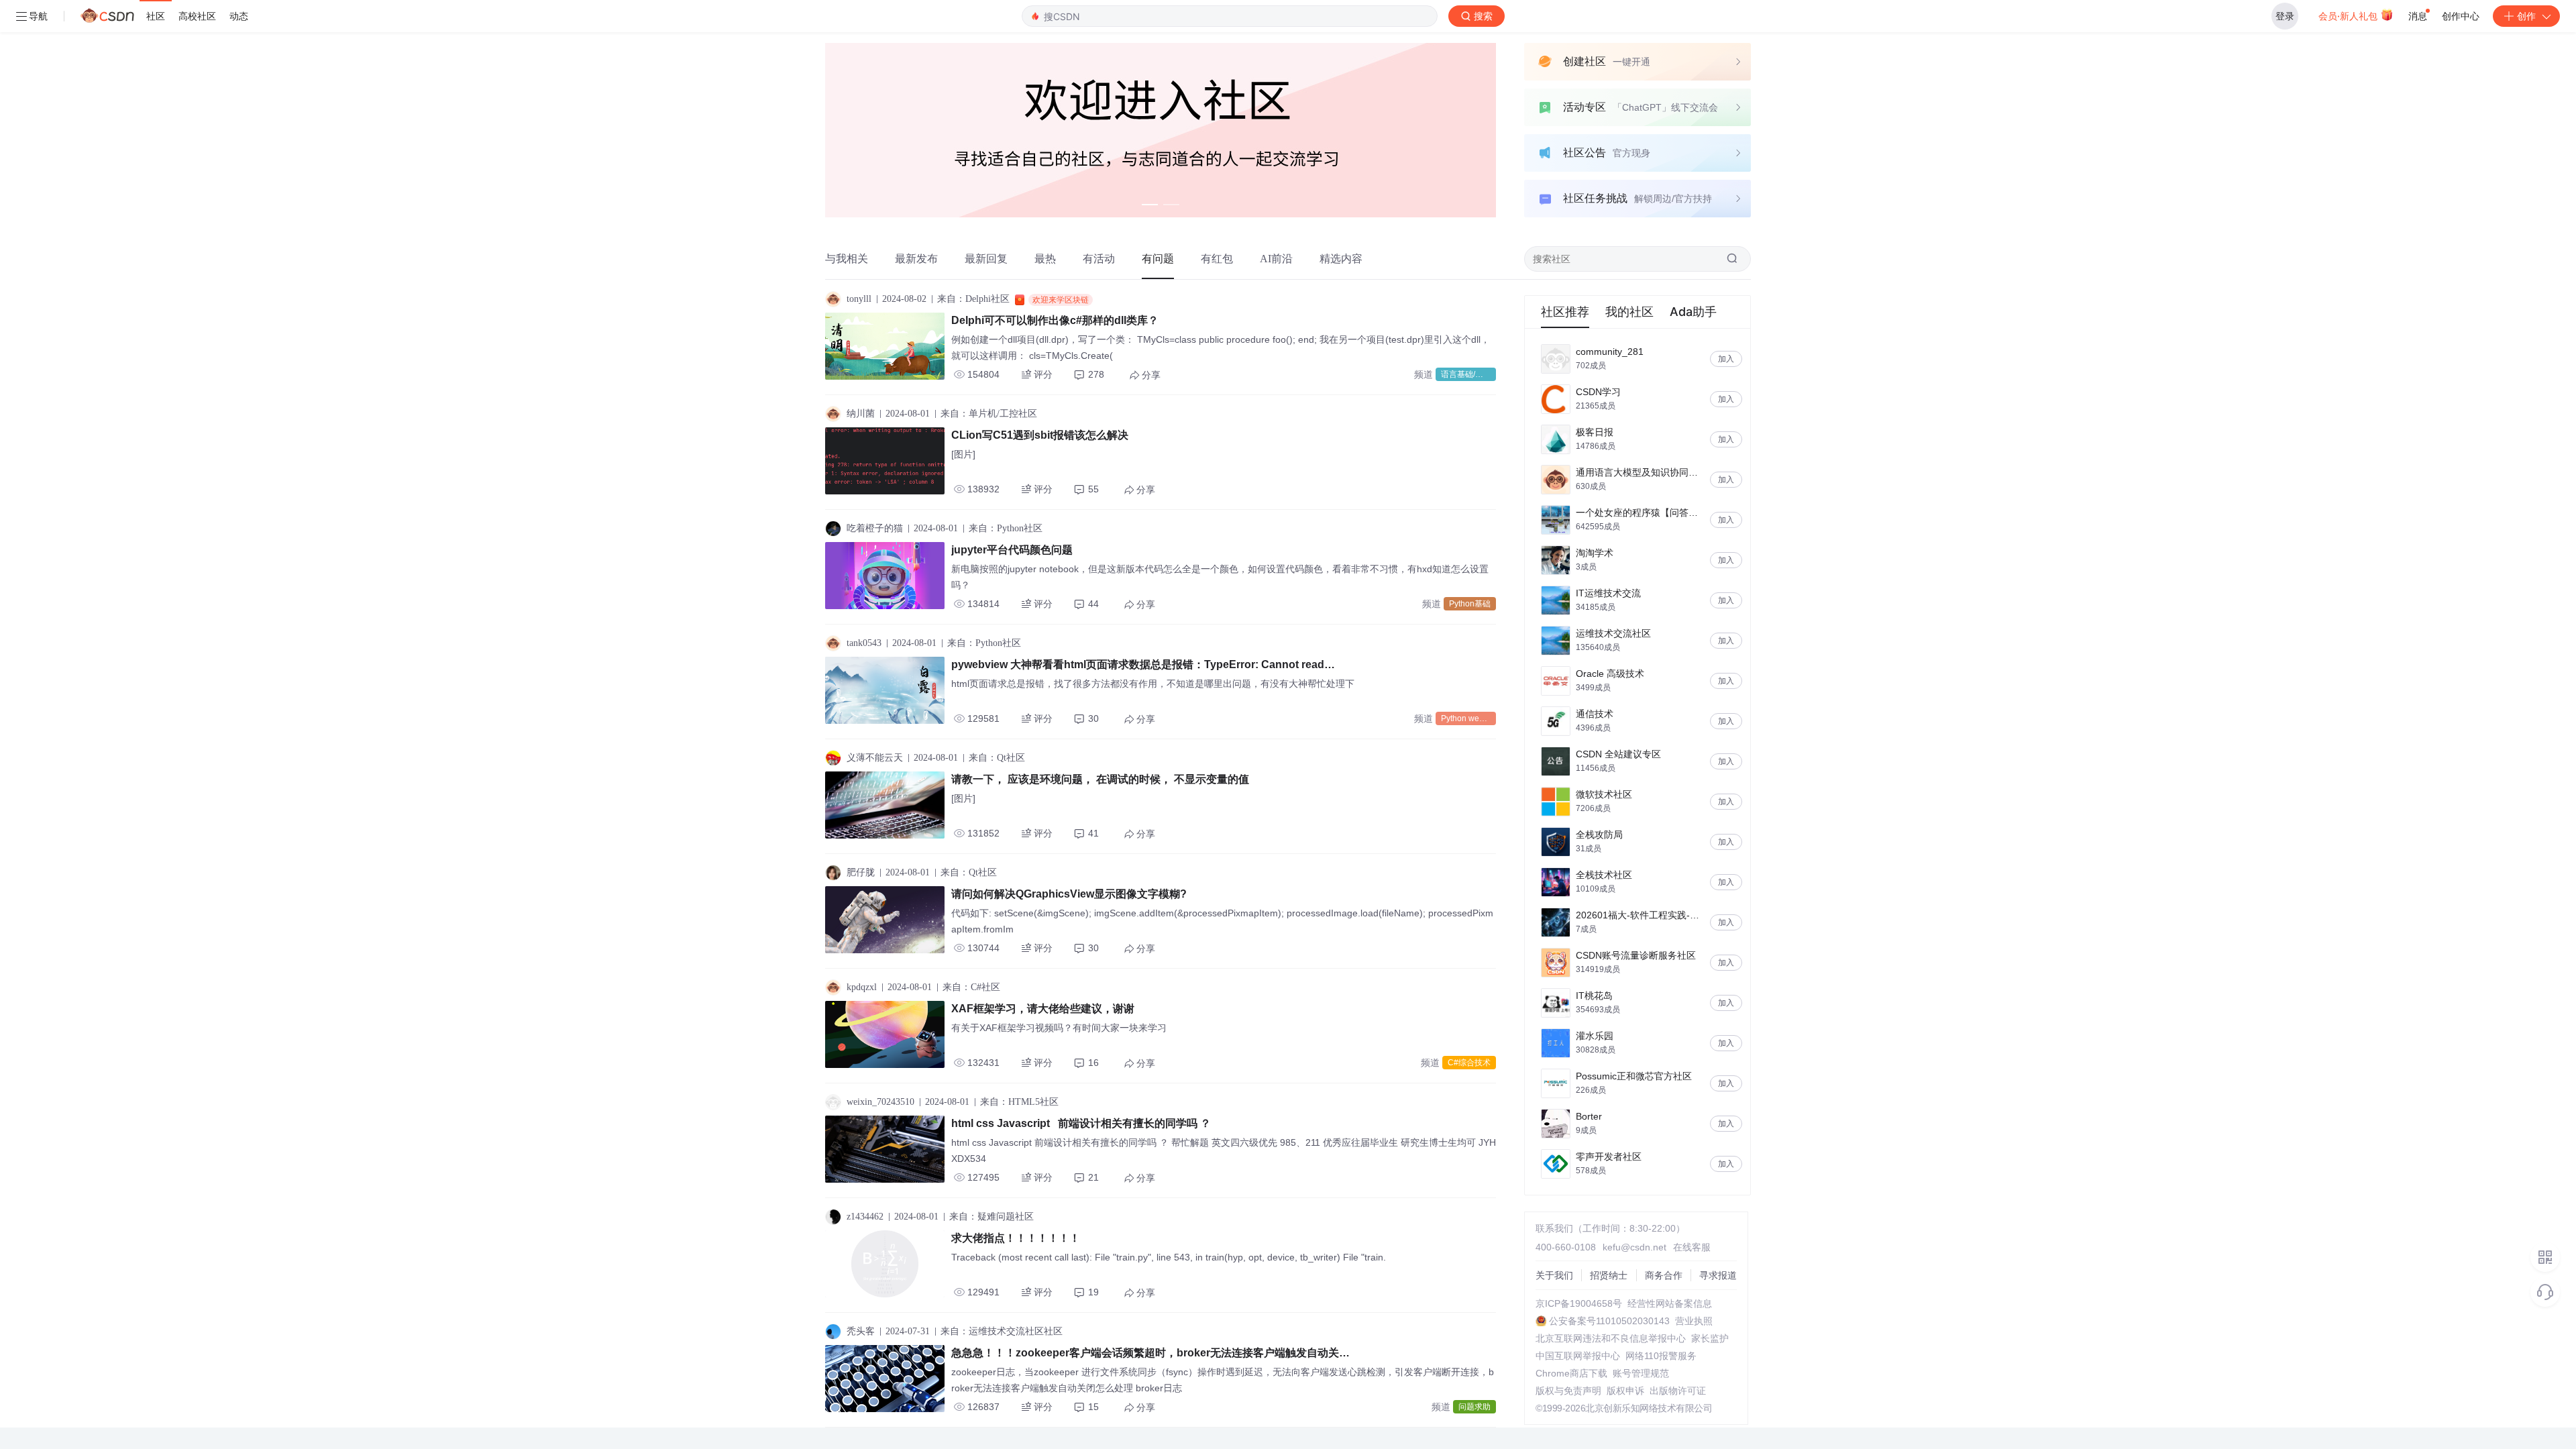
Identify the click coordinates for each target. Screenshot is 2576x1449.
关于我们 (1554, 1275)
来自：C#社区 (971, 987)
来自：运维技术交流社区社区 (1002, 1331)
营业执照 (1694, 1321)
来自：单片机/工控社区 (989, 414)
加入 (1726, 359)
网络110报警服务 (1661, 1356)
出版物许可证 (1678, 1391)
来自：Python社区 (1006, 528)
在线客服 (1692, 1247)
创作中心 (2461, 16)
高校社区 (197, 16)
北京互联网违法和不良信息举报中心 (1611, 1338)
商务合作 (1664, 1275)
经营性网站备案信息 (1670, 1303)
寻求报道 (1718, 1275)
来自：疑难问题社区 (991, 1217)
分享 (1151, 375)
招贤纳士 (1609, 1275)
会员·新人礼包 (2349, 16)
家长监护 (1710, 1338)
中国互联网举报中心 (1578, 1356)
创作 (2526, 16)
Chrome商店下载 (1571, 1373)
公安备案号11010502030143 (1609, 1321)
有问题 (1158, 259)
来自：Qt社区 (997, 758)
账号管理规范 (1641, 1373)
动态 (239, 16)
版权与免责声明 (1568, 1391)
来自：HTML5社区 (1019, 1102)
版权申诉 (1625, 1391)
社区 (156, 16)
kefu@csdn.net (1634, 1247)
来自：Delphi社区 (973, 299)
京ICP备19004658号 (1579, 1303)
